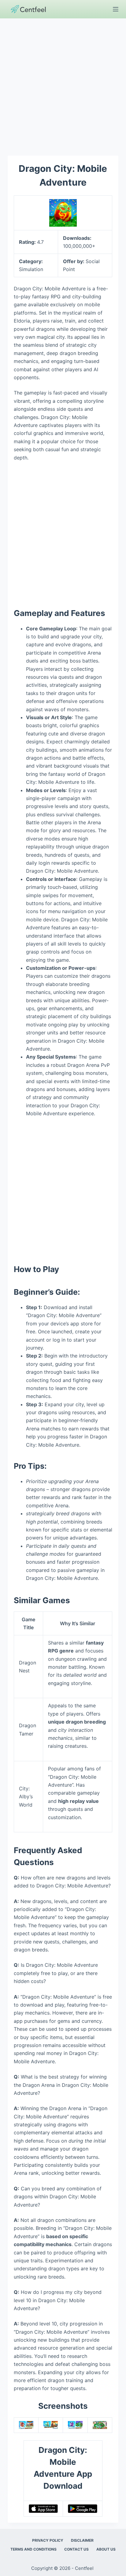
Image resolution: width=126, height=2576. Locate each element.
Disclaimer (82, 2540)
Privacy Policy (48, 2540)
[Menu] (116, 9)
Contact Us (76, 2549)
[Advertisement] (63, 84)
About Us (106, 2549)
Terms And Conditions (33, 2549)
